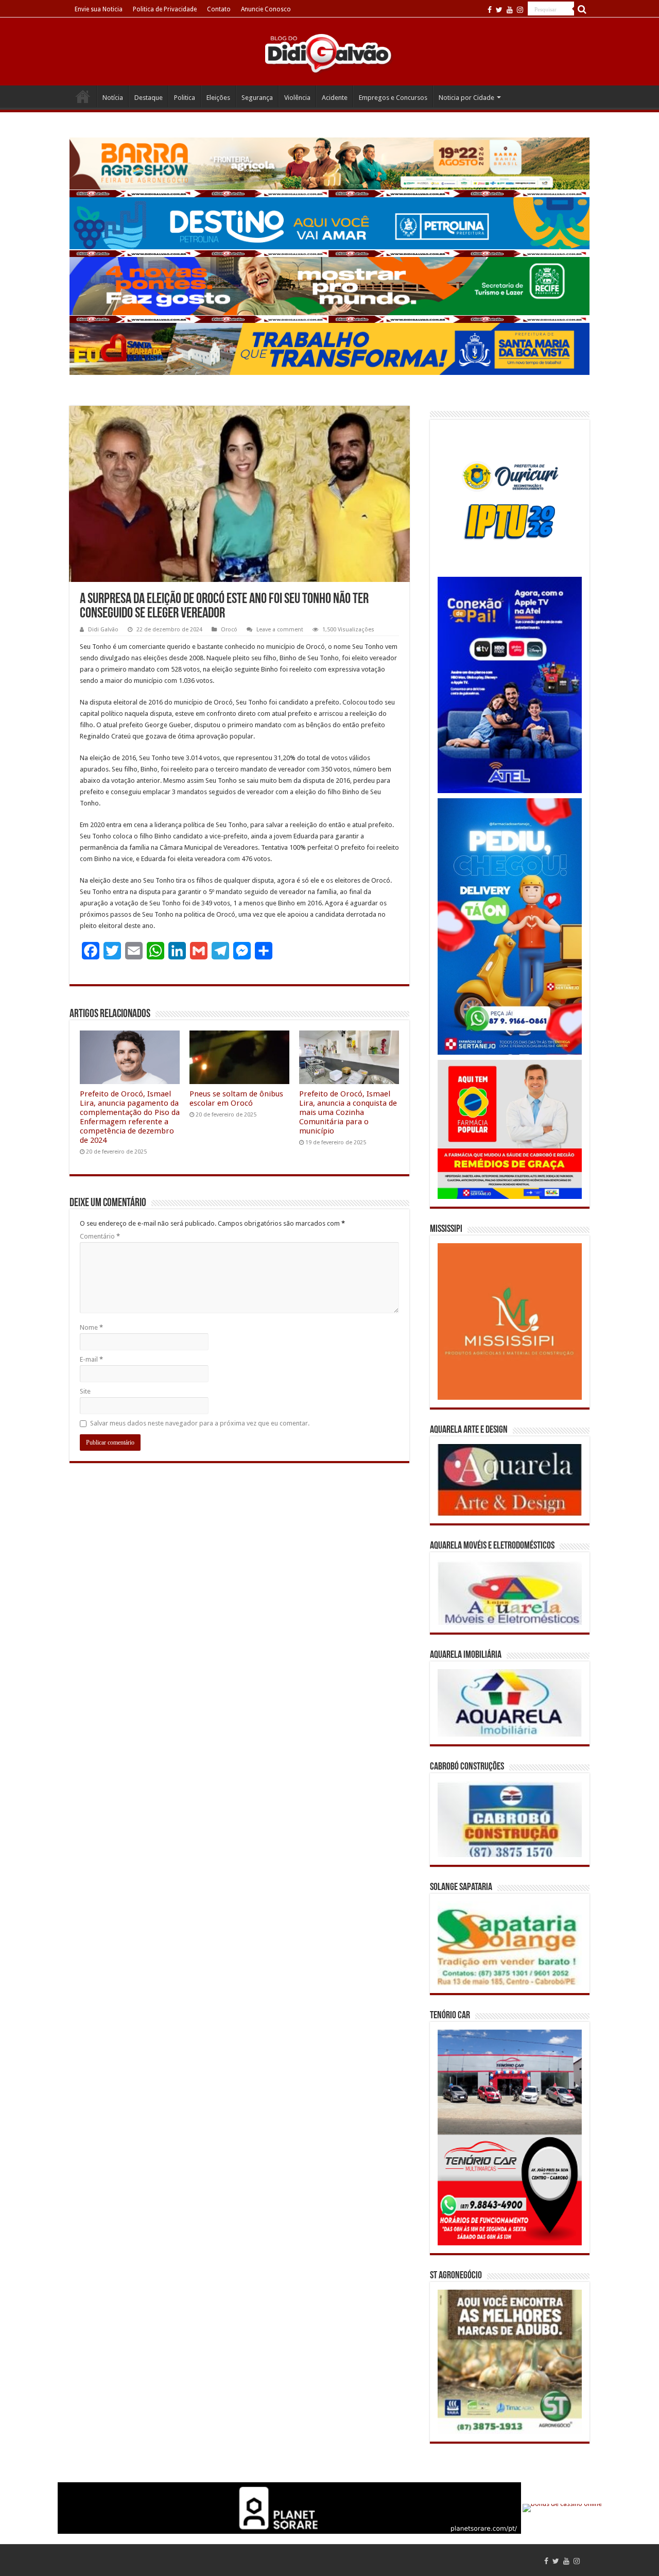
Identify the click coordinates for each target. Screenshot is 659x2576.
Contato (219, 9)
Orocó (229, 630)
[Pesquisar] (582, 9)
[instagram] (520, 10)
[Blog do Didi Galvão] (329, 53)
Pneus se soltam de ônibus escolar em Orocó (236, 1098)
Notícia (113, 98)
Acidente (335, 98)
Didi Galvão (103, 630)
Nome (91, 1327)
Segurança (257, 98)
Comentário (100, 1236)
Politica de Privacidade (165, 9)
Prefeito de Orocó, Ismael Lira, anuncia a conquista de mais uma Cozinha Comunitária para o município (348, 1112)
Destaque (149, 98)
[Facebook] (490, 10)
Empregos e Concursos (393, 98)
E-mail (91, 1359)
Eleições (218, 98)
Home (83, 96)
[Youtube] (510, 10)
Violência (297, 98)
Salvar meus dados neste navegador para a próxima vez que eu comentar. (200, 1423)
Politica (185, 98)
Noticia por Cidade (466, 98)
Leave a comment (280, 630)
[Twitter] (499, 10)
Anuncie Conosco (266, 9)
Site (85, 1391)
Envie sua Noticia (99, 9)
